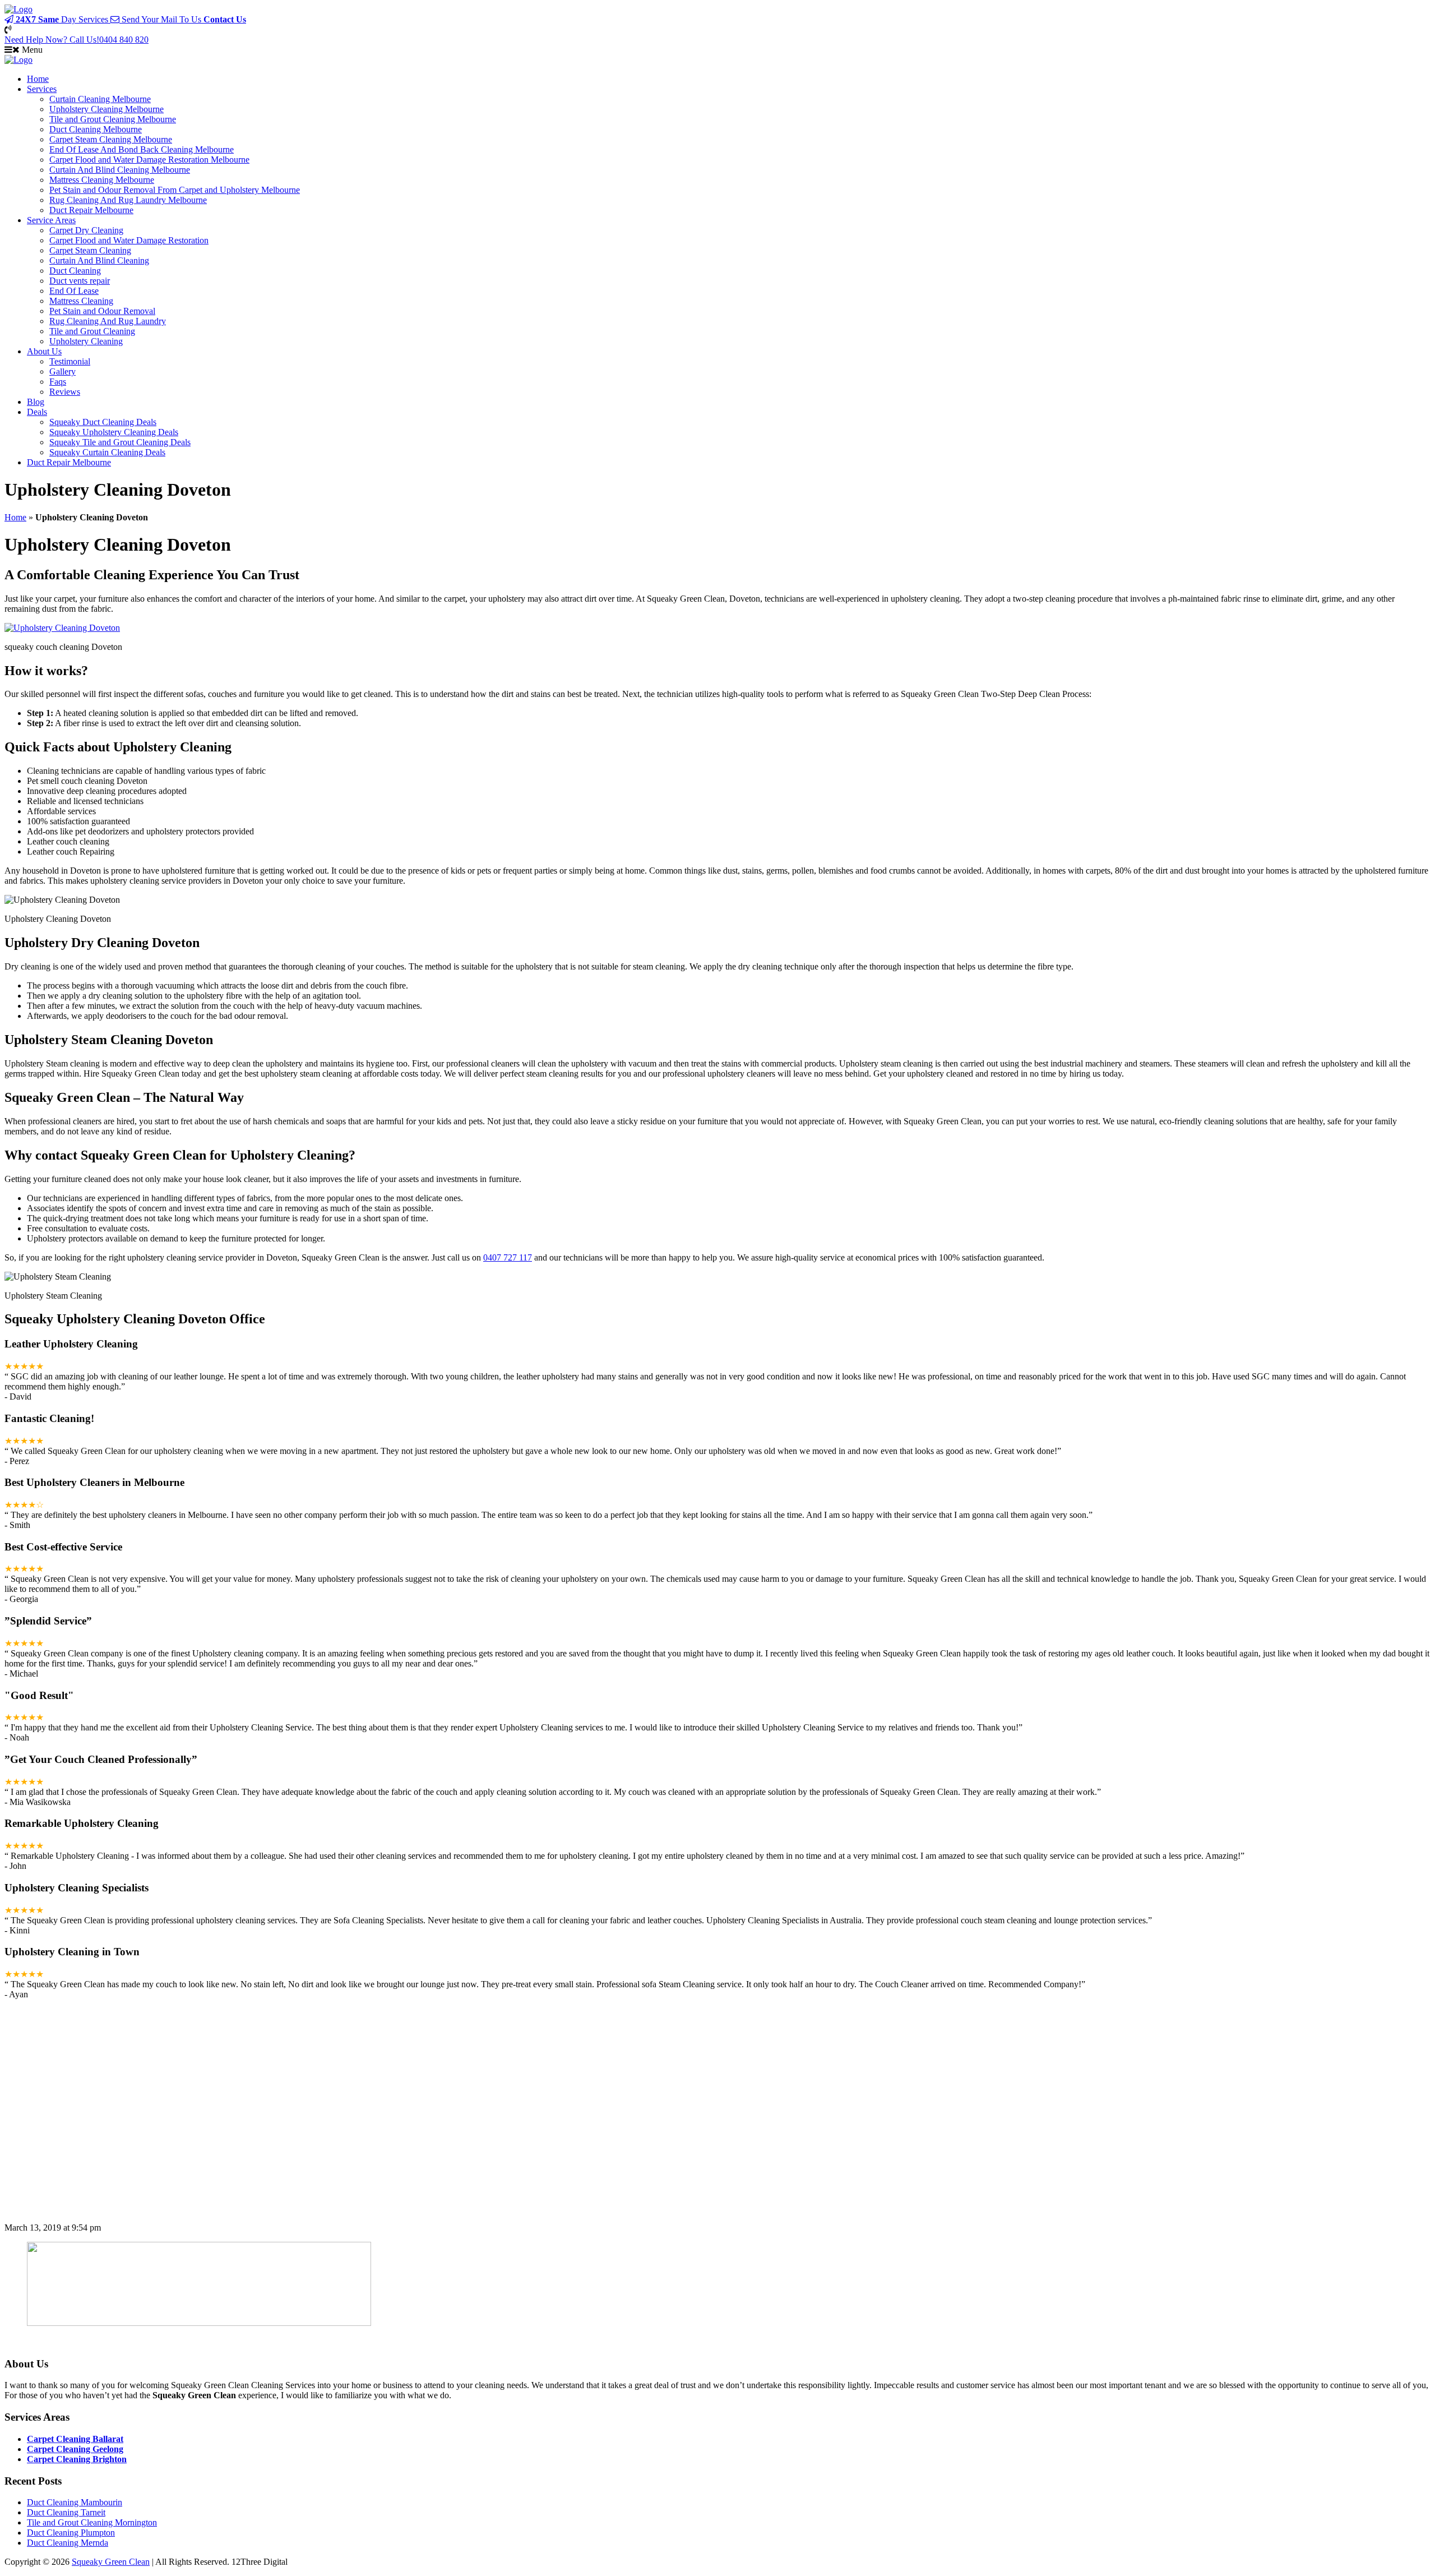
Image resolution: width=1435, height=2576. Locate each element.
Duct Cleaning (75, 271)
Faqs (58, 382)
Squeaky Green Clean (111, 2562)
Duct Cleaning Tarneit (66, 2512)
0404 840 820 (77, 40)
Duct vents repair (80, 281)
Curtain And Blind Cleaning (99, 260)
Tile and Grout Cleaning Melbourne (113, 119)
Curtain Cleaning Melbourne (100, 99)
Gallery (63, 371)
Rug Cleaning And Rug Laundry (108, 321)
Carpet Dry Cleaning (86, 230)
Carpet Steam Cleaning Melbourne (111, 139)
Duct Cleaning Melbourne (96, 129)
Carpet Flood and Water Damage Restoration (129, 240)
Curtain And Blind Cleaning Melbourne (120, 170)
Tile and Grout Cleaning (92, 331)
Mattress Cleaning (81, 301)
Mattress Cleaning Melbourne (102, 180)
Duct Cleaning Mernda (68, 2543)
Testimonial (70, 361)
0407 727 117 (508, 1257)
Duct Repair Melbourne (91, 210)
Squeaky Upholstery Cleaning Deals (114, 432)
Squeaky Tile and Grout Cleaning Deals (120, 442)
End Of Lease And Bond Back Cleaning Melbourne (142, 149)
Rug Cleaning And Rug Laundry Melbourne (128, 200)
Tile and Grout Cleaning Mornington (92, 2522)
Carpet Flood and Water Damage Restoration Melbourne (149, 160)
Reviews (65, 392)
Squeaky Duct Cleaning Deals (103, 422)
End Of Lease (74, 291)
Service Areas (51, 220)
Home (38, 79)
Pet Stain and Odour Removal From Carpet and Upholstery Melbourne (175, 190)
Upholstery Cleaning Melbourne (107, 109)
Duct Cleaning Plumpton (71, 2533)
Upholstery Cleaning (86, 341)
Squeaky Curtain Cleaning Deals (107, 452)
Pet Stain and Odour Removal (102, 311)
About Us (44, 351)
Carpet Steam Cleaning (90, 250)
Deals (37, 412)
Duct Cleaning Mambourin (75, 2502)
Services (42, 89)
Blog (36, 402)
